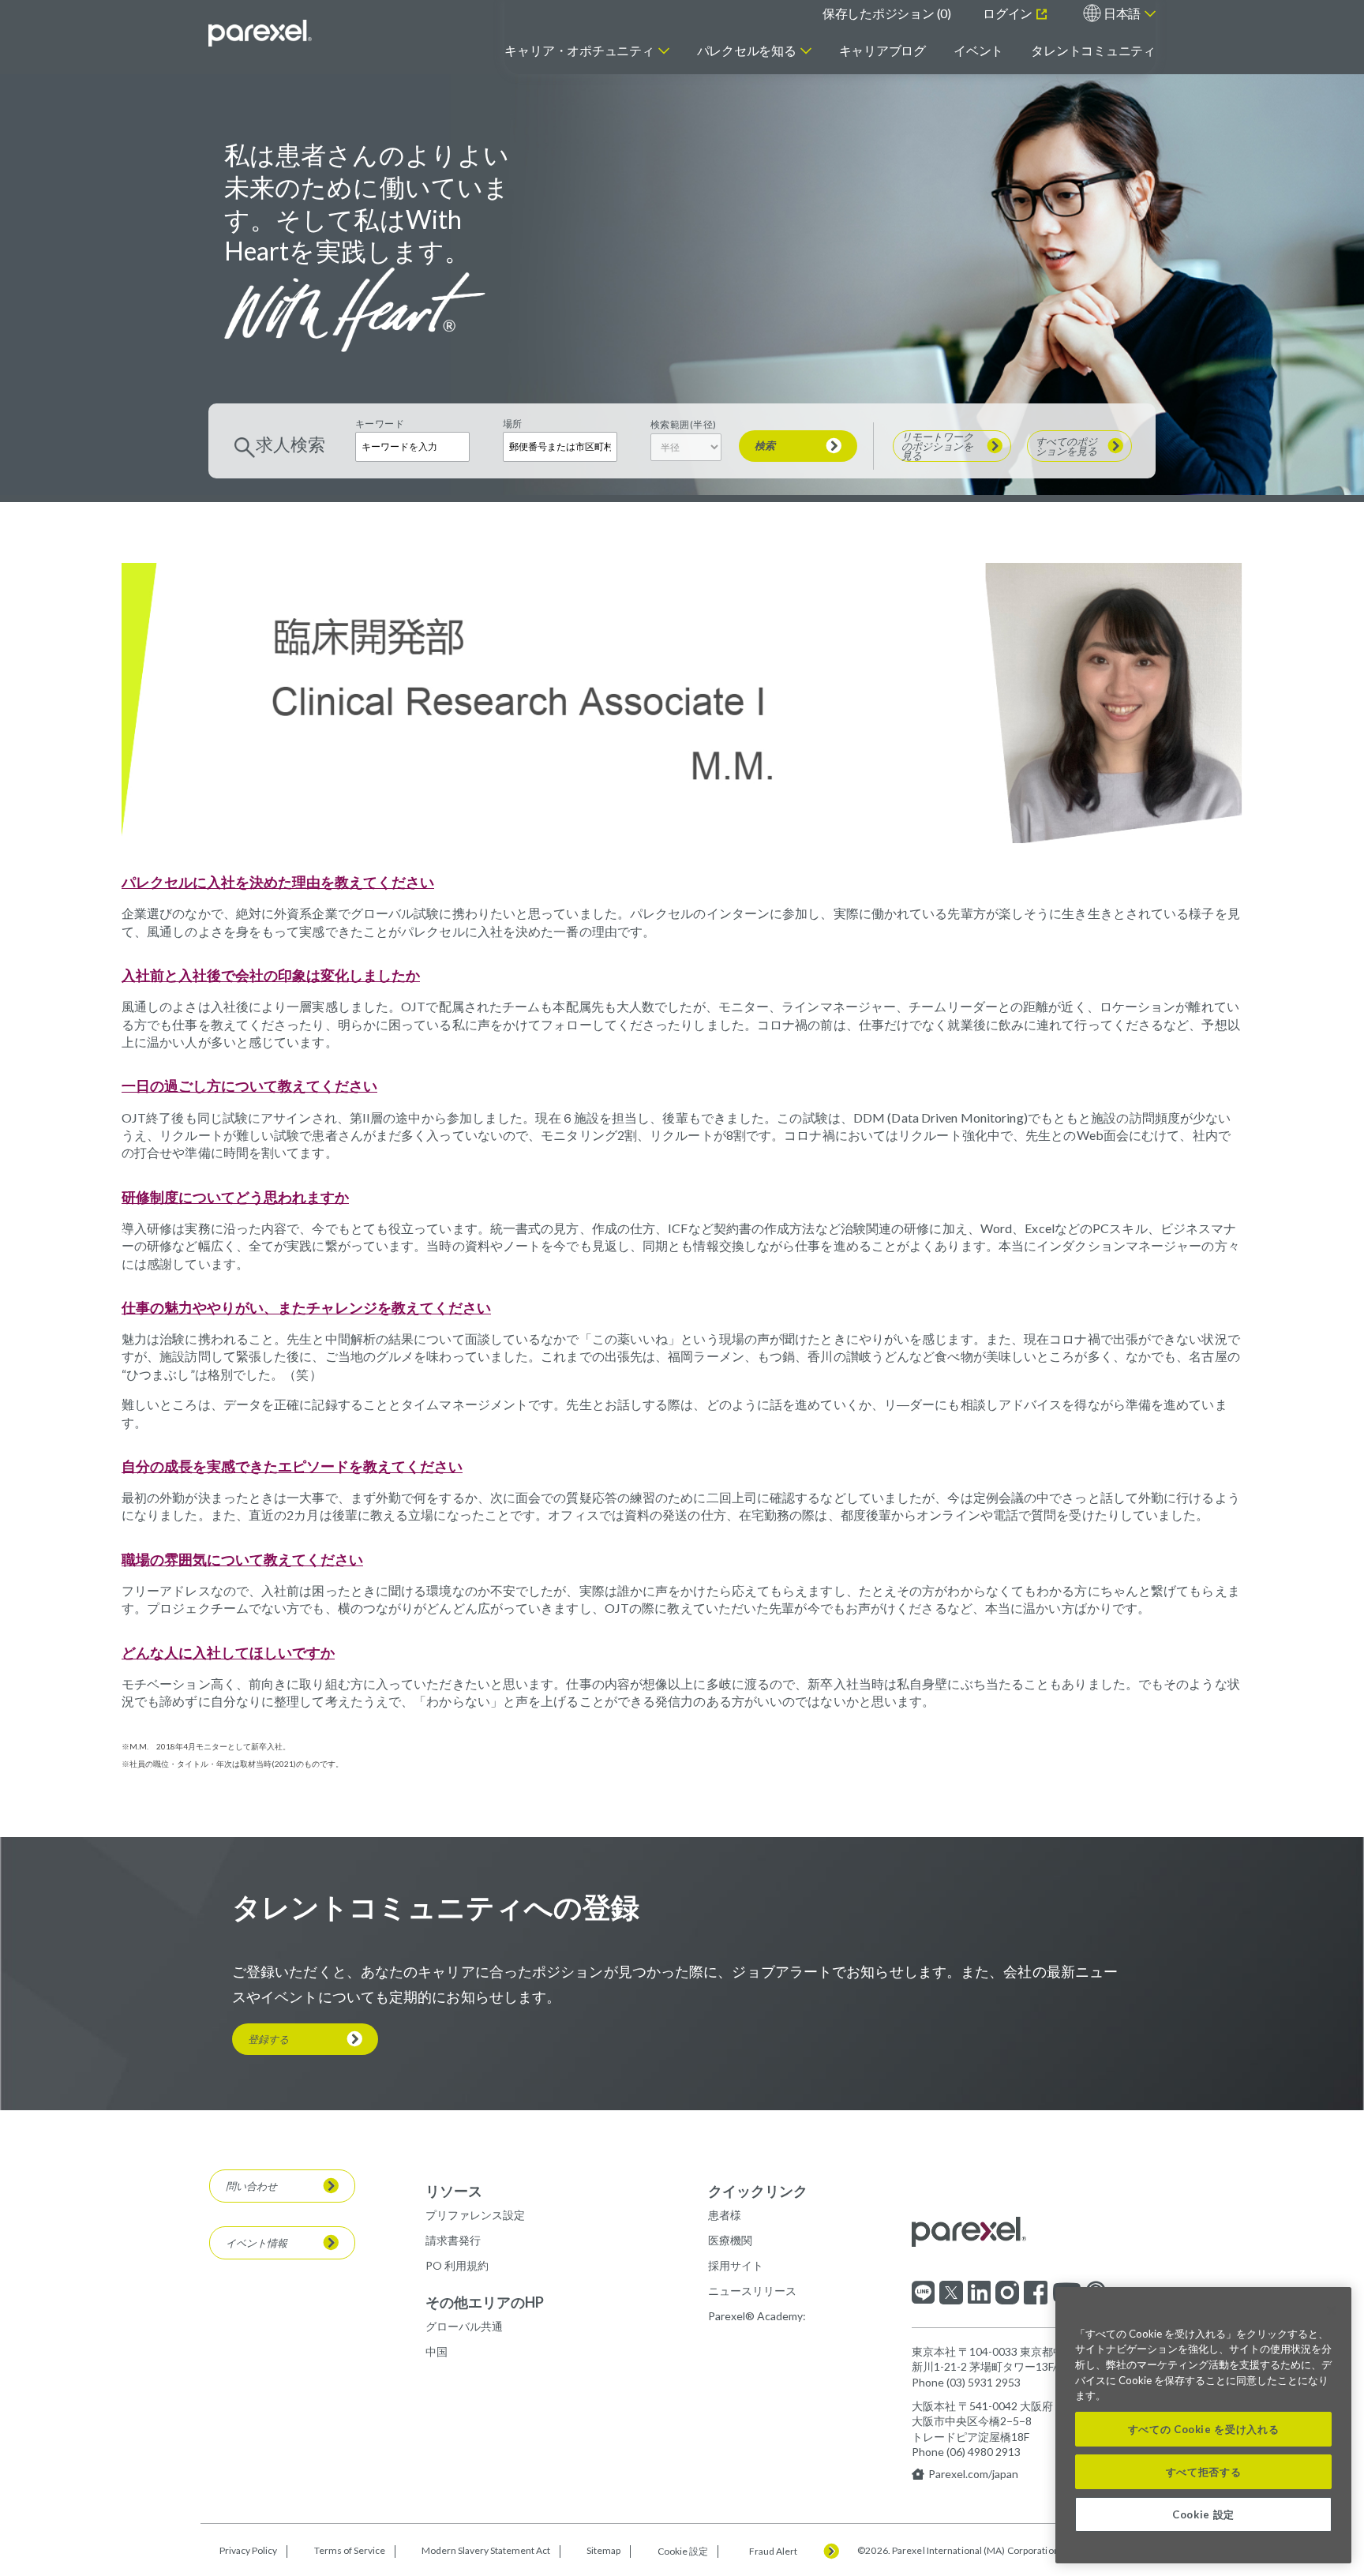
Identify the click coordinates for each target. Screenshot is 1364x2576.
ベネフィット (742, 150)
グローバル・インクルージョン (785, 125)
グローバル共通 (464, 2326)
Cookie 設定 (683, 2551)
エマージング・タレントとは (956, 156)
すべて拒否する (1204, 2472)
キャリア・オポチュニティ (579, 50)
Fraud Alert (773, 2552)
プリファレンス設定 (475, 2215)
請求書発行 (453, 2240)
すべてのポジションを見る (929, 253)
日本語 (1122, 13)
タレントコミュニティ (1093, 50)
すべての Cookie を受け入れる (1204, 2429)
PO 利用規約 (457, 2265)
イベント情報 (257, 2243)
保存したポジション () (887, 13)
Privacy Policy (248, 2551)
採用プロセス (742, 202)
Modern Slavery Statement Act (486, 2551)
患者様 (725, 2215)
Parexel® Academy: (757, 2316)
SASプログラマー (381, 253)
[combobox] (560, 446)
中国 (437, 2351)
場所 (513, 424)
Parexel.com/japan (973, 2474)
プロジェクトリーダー (393, 210)
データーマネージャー (393, 188)
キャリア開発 (742, 176)
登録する (268, 2039)
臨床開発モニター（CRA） (404, 167)
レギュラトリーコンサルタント (415, 232)
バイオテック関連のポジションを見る (704, 229)
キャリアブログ (882, 50)
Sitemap (603, 2551)
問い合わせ (251, 2186)
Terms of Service (350, 2551)
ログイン (1009, 13)
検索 (765, 445)
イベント (978, 50)
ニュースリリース (752, 2291)
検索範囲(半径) (684, 424)
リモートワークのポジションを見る (929, 207)
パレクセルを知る (747, 50)
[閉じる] (1332, 2311)
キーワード (380, 424)
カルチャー (736, 100)
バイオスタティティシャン (404, 145)
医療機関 (730, 2240)
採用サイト (736, 2265)
